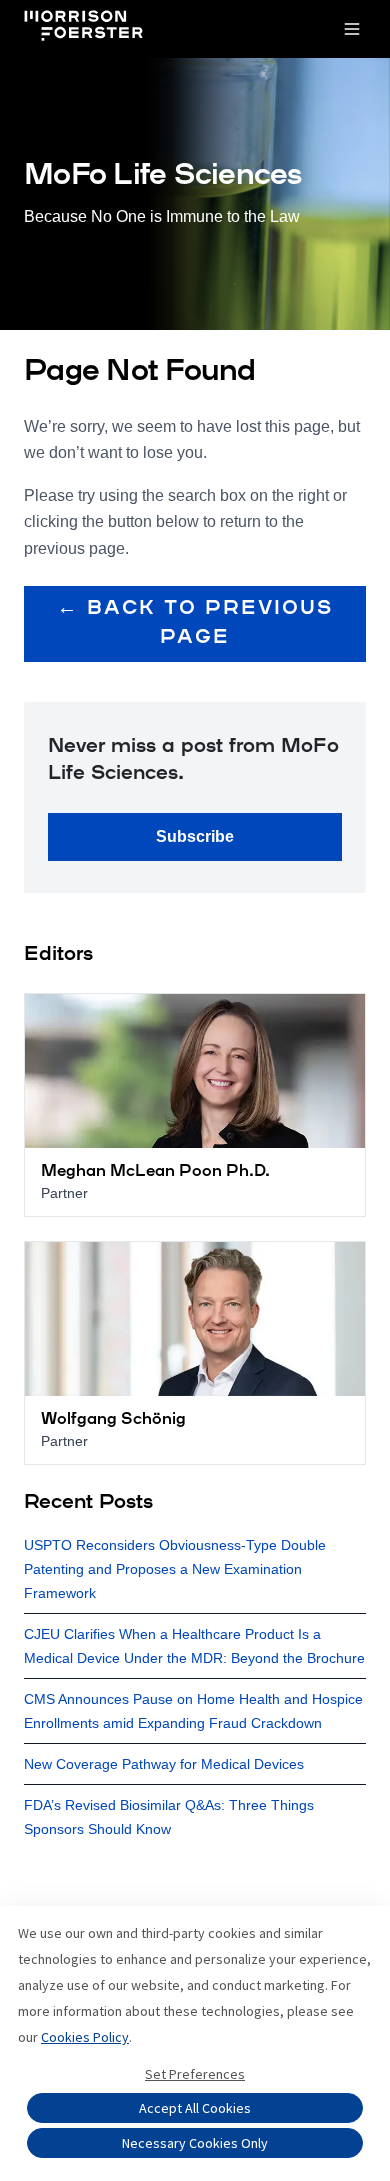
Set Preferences (195, 2074)
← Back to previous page (195, 623)
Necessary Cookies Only (195, 2143)
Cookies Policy (85, 2037)
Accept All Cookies (195, 2108)
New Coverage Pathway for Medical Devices (164, 1764)
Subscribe (195, 836)
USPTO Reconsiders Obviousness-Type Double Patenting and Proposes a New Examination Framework (175, 1569)
